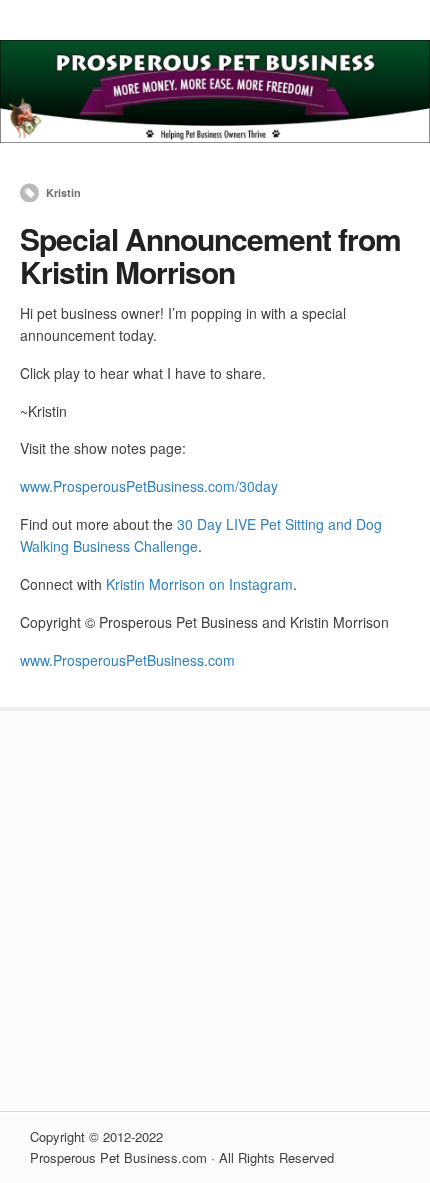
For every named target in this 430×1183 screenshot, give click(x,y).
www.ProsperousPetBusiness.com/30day (149, 486)
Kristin (63, 192)
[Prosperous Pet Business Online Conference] (215, 137)
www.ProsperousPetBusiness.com (127, 660)
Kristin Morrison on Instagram (199, 584)
